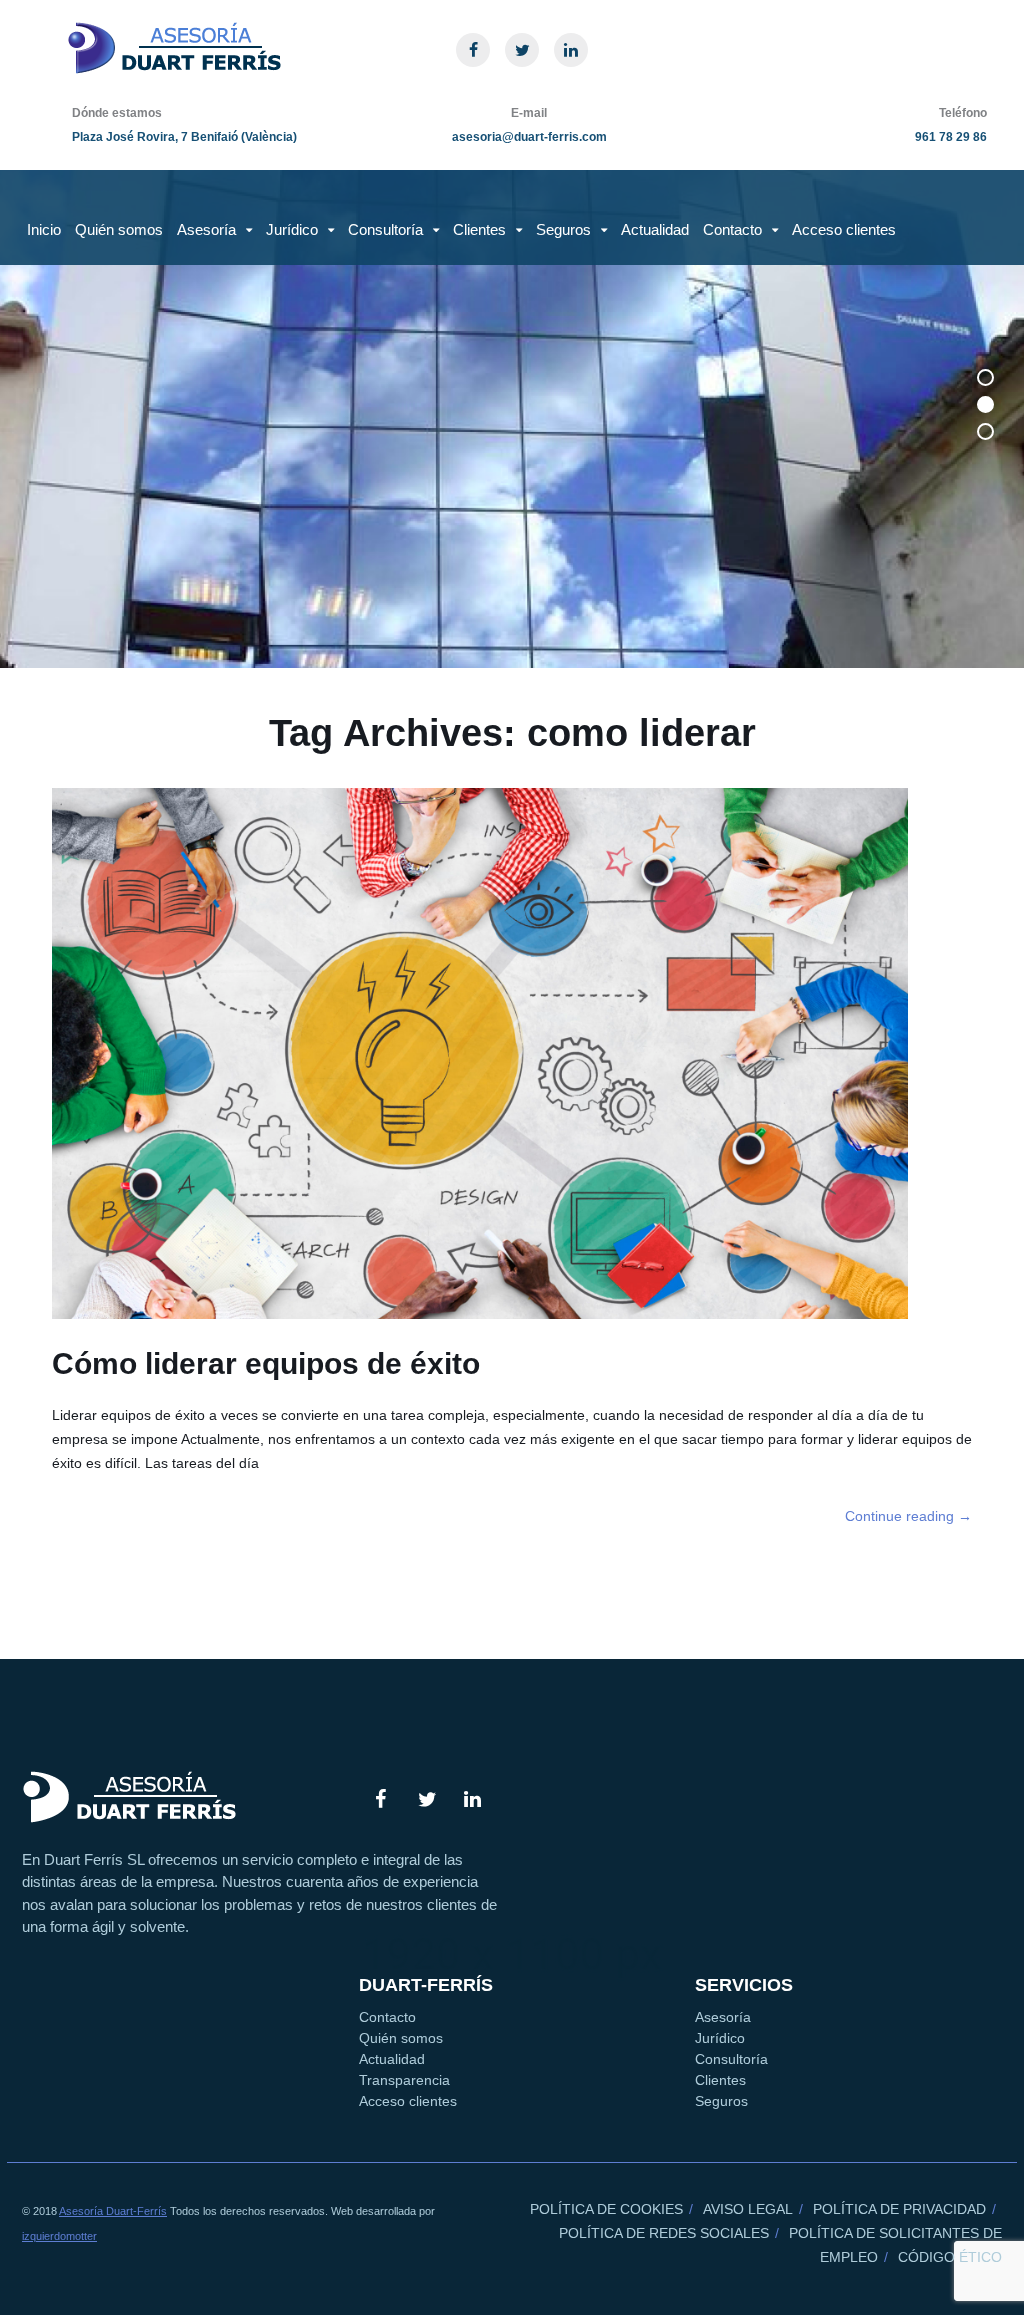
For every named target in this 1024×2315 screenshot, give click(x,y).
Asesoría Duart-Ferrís (113, 2211)
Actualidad (655, 229)
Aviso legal (748, 2209)
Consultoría (385, 229)
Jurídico (292, 229)
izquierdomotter (59, 2236)
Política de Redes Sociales (664, 2233)
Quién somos (119, 229)
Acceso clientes (844, 229)
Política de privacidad (899, 2209)
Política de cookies (606, 2209)
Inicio (44, 229)
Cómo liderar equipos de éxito (266, 1363)
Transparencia (404, 2080)
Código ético (950, 2257)
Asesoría (206, 229)
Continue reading (908, 1516)
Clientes (479, 229)
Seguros (563, 229)
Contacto (732, 229)
